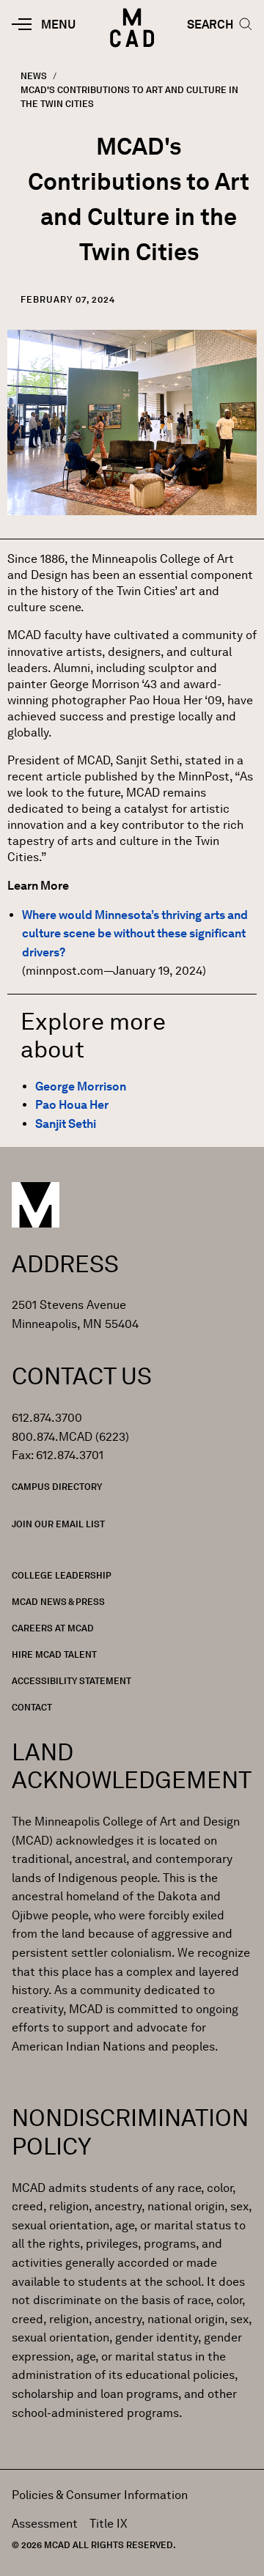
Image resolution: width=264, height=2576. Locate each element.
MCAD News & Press (58, 1602)
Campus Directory (57, 1487)
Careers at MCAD (53, 1628)
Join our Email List (58, 1524)
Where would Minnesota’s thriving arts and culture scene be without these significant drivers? (135, 934)
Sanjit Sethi (66, 1124)
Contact (32, 1707)
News (34, 76)
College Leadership (62, 1575)
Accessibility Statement (71, 1681)
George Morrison (81, 1086)
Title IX (109, 2524)
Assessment (45, 2524)
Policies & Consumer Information (100, 2495)
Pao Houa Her (72, 1105)
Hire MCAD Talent (54, 1654)
